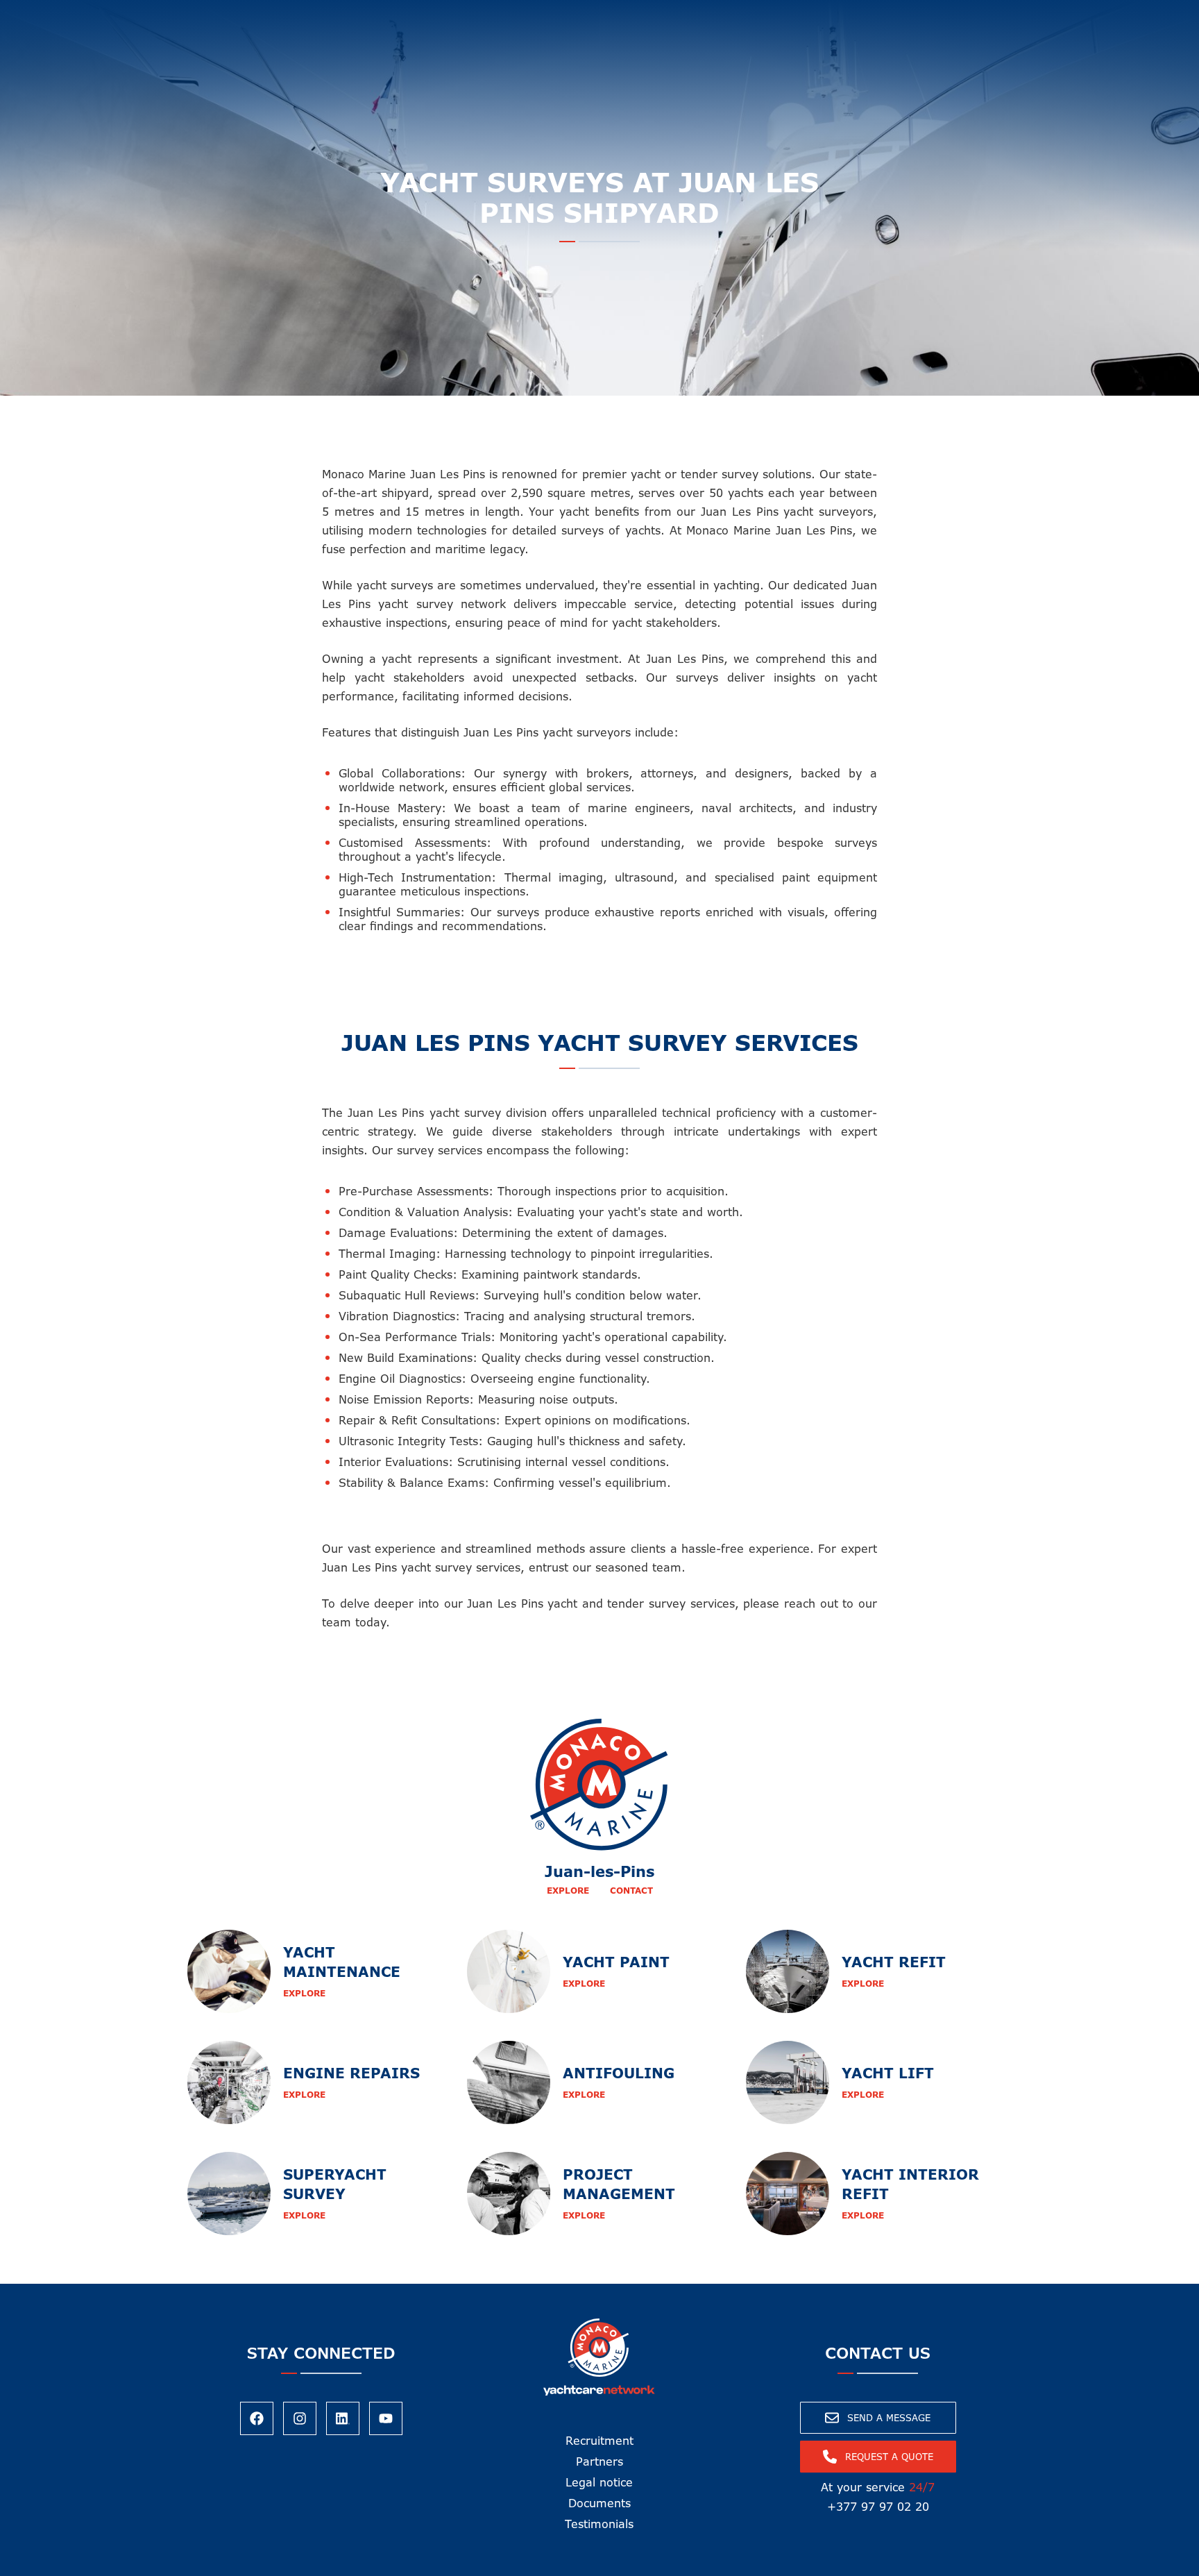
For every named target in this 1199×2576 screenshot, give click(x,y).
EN (850, 14)
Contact (631, 1891)
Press (669, 14)
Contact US (797, 14)
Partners (599, 2461)
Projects (725, 14)
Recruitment (599, 2441)
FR (874, 14)
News (622, 14)
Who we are (453, 14)
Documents (599, 2503)
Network (546, 14)
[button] (362, 14)
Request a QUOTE (1120, 23)
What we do (352, 14)
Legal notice (599, 2482)
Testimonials (599, 2524)
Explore (568, 1891)
